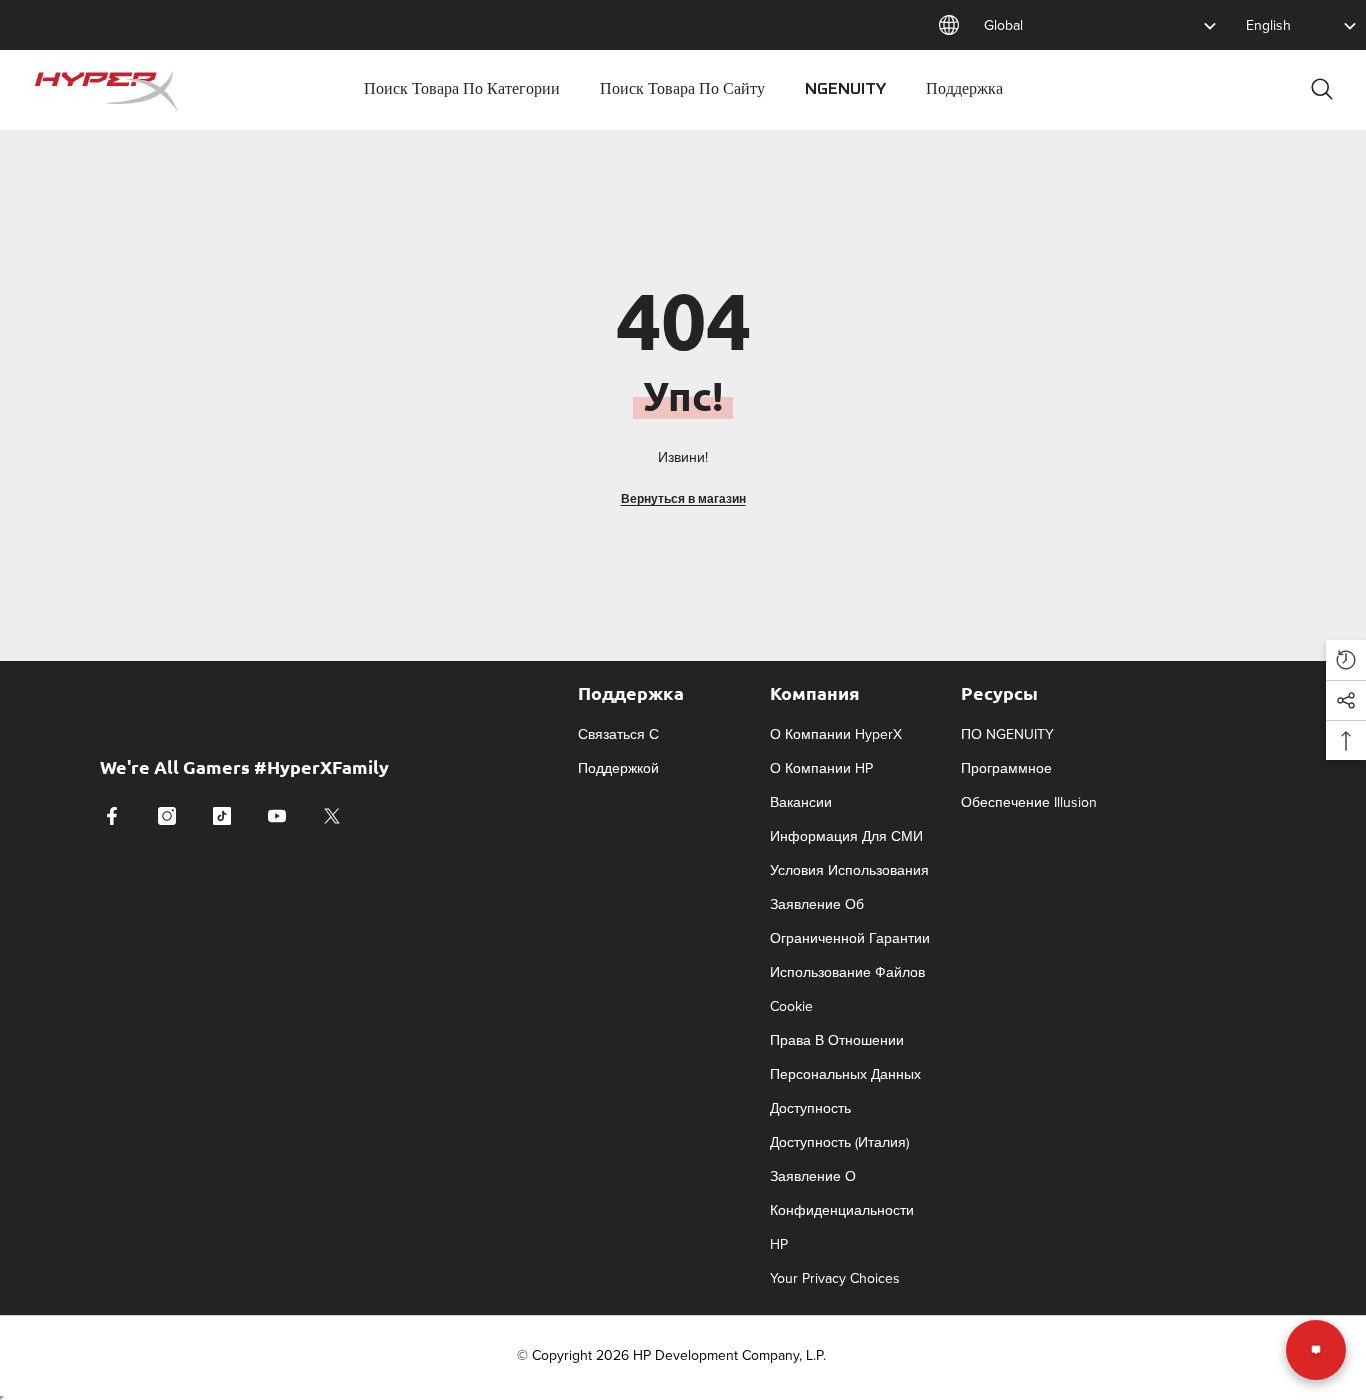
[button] (1346, 660)
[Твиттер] (332, 816)
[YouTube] (277, 816)
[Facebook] (112, 816)
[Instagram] (167, 816)
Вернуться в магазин (683, 498)
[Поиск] (1322, 88)
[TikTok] (222, 816)
